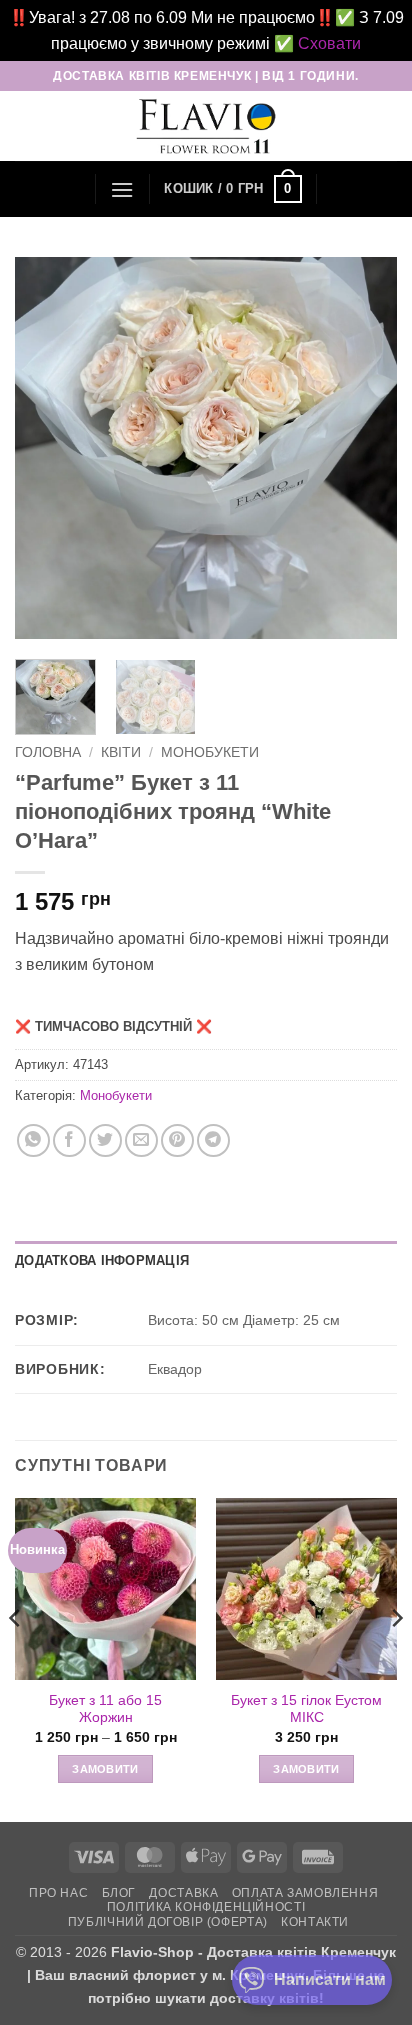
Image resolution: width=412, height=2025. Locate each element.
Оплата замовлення (305, 1893)
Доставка (183, 1893)
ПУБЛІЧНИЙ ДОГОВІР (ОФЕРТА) (168, 1922)
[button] (122, 189)
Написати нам (330, 1979)
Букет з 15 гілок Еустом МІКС (306, 1709)
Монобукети (210, 752)
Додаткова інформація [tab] (102, 1260)
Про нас (58, 1893)
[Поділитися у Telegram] (213, 1140)
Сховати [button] (329, 43)
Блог (119, 1893)
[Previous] (48, 448)
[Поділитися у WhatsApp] (33, 1140)
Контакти (315, 1922)
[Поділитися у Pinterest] (177, 1140)
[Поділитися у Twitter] (105, 1140)
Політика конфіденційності (206, 1907)
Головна (48, 752)
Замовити (105, 1769)
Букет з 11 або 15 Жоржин (105, 1709)
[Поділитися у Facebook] (69, 1140)
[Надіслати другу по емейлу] (141, 1140)
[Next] (364, 448)
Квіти (121, 752)
